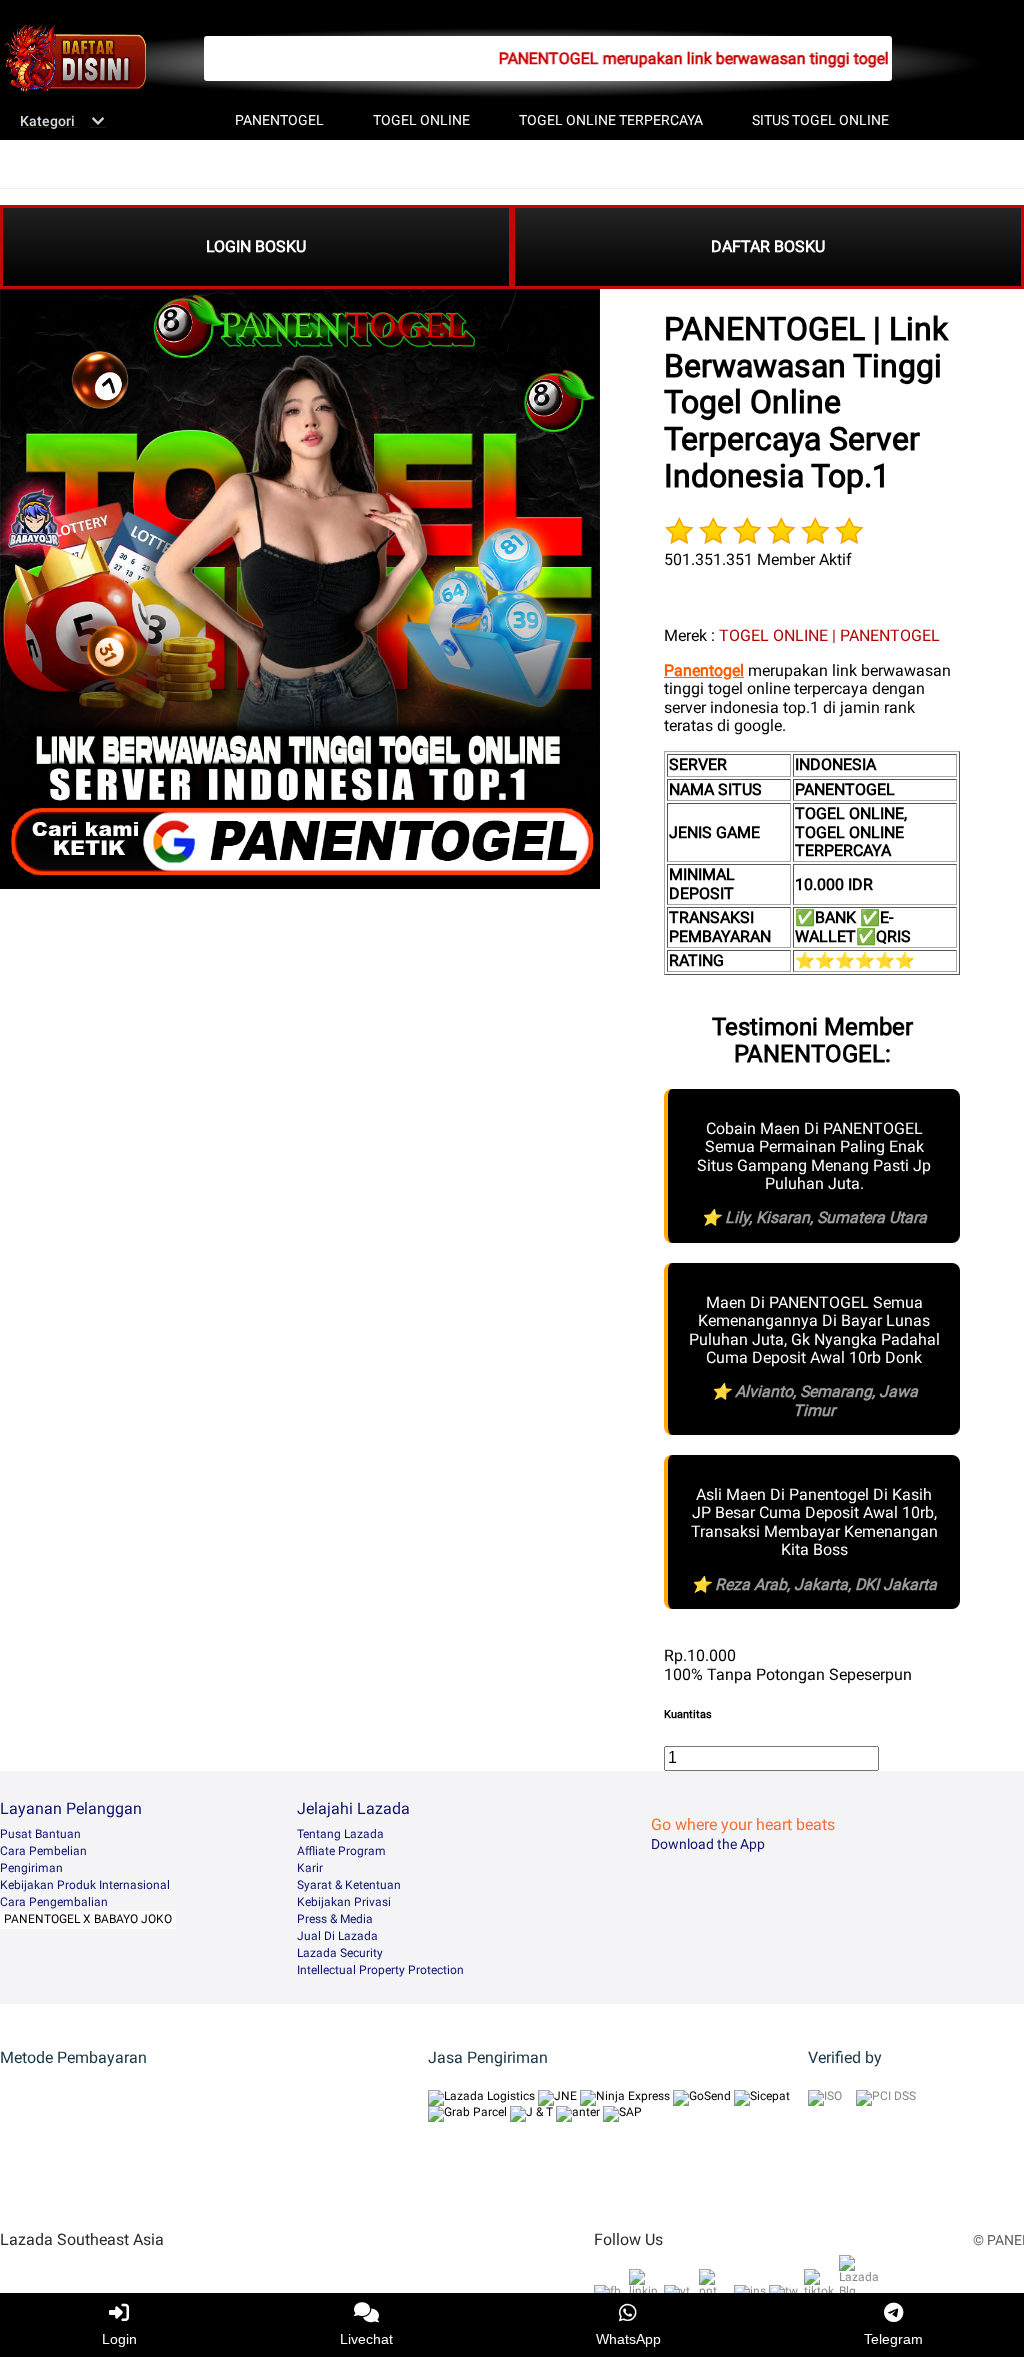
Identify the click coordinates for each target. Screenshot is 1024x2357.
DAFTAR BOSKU (768, 246)
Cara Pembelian (43, 1851)
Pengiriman (31, 1868)
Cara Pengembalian (54, 1902)
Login (119, 2339)
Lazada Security (340, 1953)
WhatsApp (628, 2339)
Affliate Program (341, 1851)
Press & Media (335, 1919)
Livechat (366, 2339)
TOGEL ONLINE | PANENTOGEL (829, 635)
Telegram (893, 2339)
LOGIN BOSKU (256, 246)
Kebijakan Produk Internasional (85, 1885)
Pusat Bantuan (40, 1834)
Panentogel (704, 670)
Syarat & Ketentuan (349, 1885)
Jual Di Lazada (337, 1936)
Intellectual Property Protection (380, 1970)
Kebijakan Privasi (344, 1902)
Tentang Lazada (340, 1834)
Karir (310, 1868)
